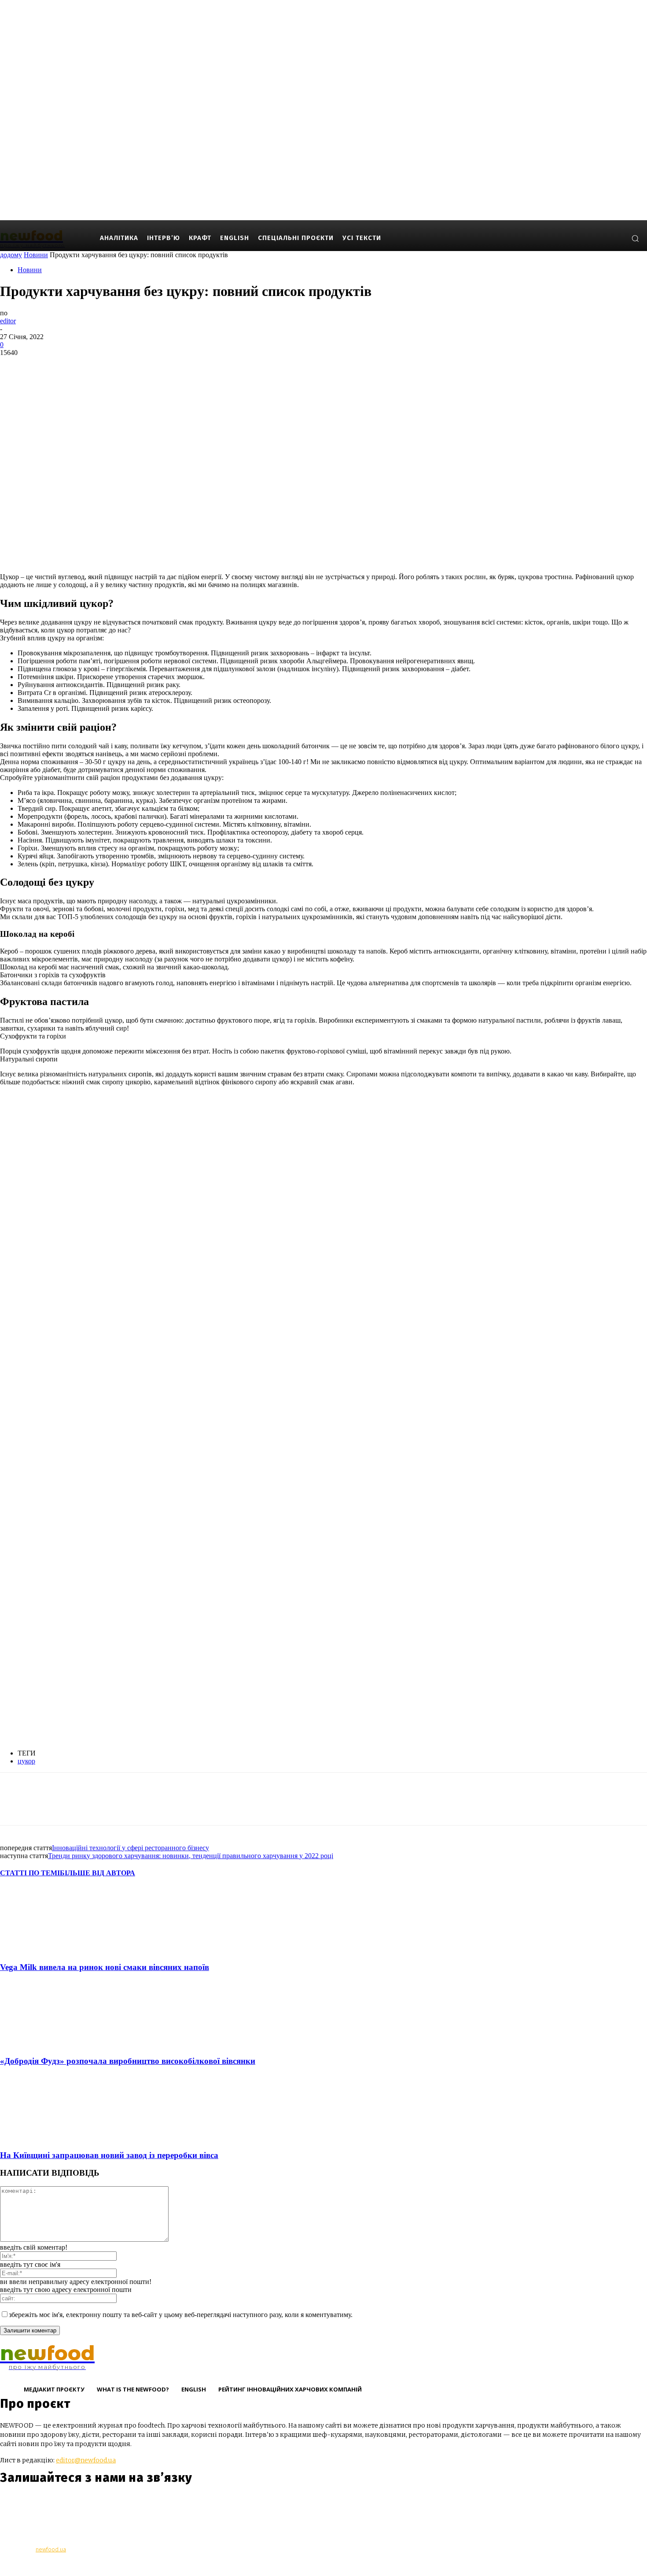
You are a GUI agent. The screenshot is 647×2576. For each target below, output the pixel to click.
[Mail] (602, 238)
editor (8, 321)
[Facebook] (576, 238)
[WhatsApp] (110, 366)
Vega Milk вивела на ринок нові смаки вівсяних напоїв (105, 1967)
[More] (142, 366)
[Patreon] (616, 238)
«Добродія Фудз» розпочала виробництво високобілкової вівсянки (128, 2061)
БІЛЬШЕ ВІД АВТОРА (97, 1873)
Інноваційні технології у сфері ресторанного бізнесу (131, 1848)
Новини (36, 255)
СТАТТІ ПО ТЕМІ (30, 1873)
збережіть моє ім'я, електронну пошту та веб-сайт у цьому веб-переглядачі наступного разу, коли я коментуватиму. (181, 2315)
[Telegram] (58, 2504)
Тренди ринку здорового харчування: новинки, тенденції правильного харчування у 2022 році (191, 1856)
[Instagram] (589, 238)
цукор (26, 1761)
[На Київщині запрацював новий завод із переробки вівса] (48, 2138)
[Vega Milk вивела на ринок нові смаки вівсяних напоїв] (48, 1950)
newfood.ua (51, 2549)
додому (11, 255)
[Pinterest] (78, 366)
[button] (635, 238)
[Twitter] (46, 366)
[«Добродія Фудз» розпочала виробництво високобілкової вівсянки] (48, 2044)
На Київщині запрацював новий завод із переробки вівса (109, 2155)
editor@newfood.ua (86, 2460)
